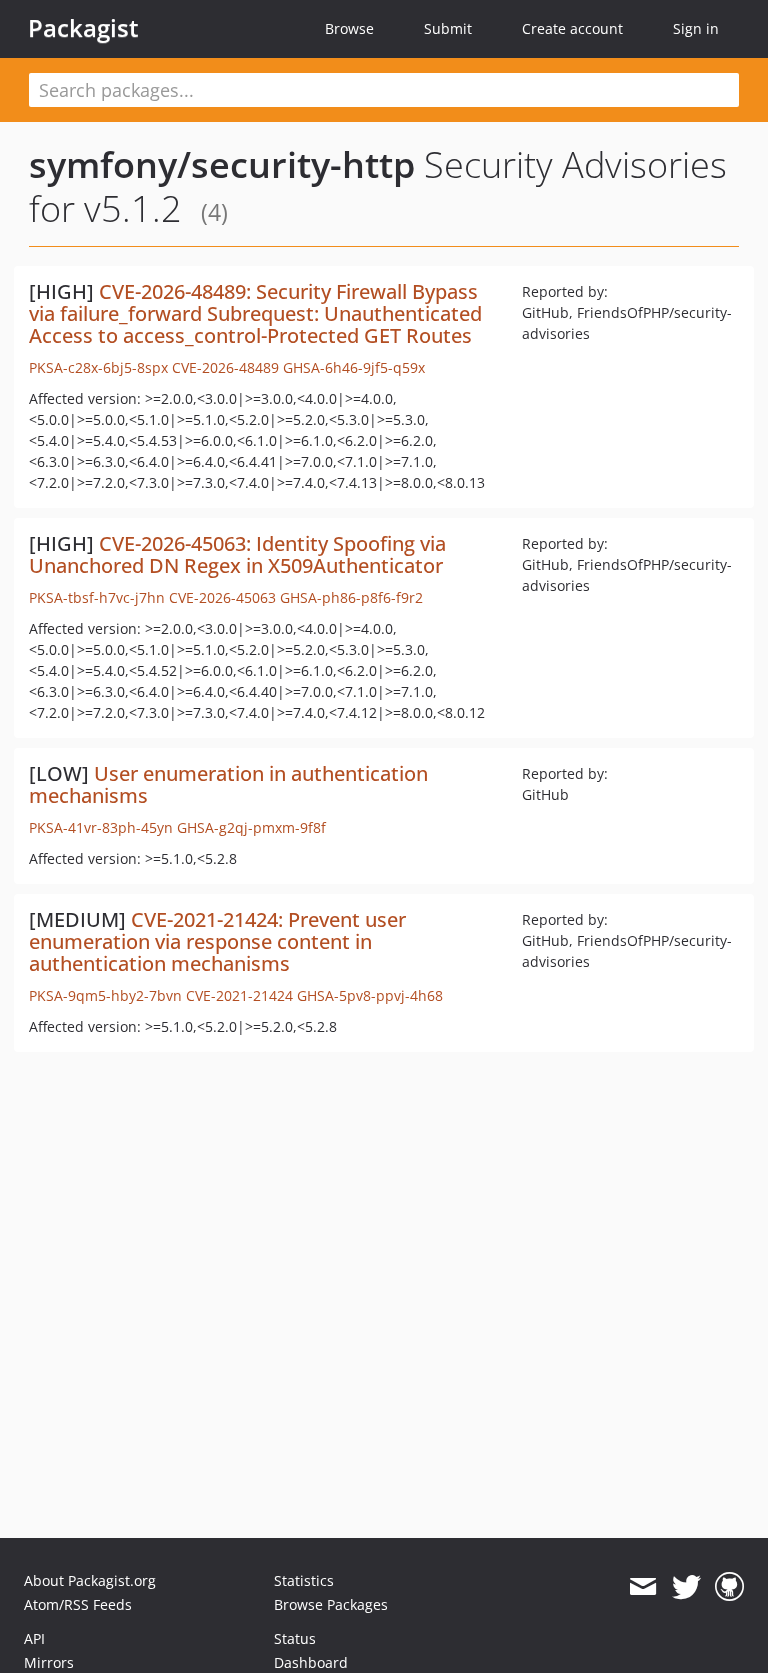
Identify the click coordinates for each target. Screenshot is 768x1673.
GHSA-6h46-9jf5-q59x (354, 367)
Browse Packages (331, 1604)
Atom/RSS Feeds (78, 1604)
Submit (448, 28)
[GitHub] (729, 1587)
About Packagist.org (90, 1580)
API (34, 1638)
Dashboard (311, 1662)
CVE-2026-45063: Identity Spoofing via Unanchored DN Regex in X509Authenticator (237, 554)
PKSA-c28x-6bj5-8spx (98, 367)
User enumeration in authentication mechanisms (228, 784)
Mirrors (49, 1662)
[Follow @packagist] (686, 1587)
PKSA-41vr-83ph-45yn (101, 827)
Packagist (83, 28)
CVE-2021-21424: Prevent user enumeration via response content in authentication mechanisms (217, 941)
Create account (572, 28)
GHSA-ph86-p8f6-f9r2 (351, 597)
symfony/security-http (222, 164)
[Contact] (642, 1587)
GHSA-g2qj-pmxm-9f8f (251, 827)
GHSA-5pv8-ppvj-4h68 (370, 995)
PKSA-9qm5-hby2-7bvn (105, 995)
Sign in (696, 28)
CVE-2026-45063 (222, 597)
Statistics (304, 1580)
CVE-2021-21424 (239, 995)
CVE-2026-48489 (225, 367)
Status (295, 1638)
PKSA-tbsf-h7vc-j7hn (97, 597)
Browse (349, 28)
